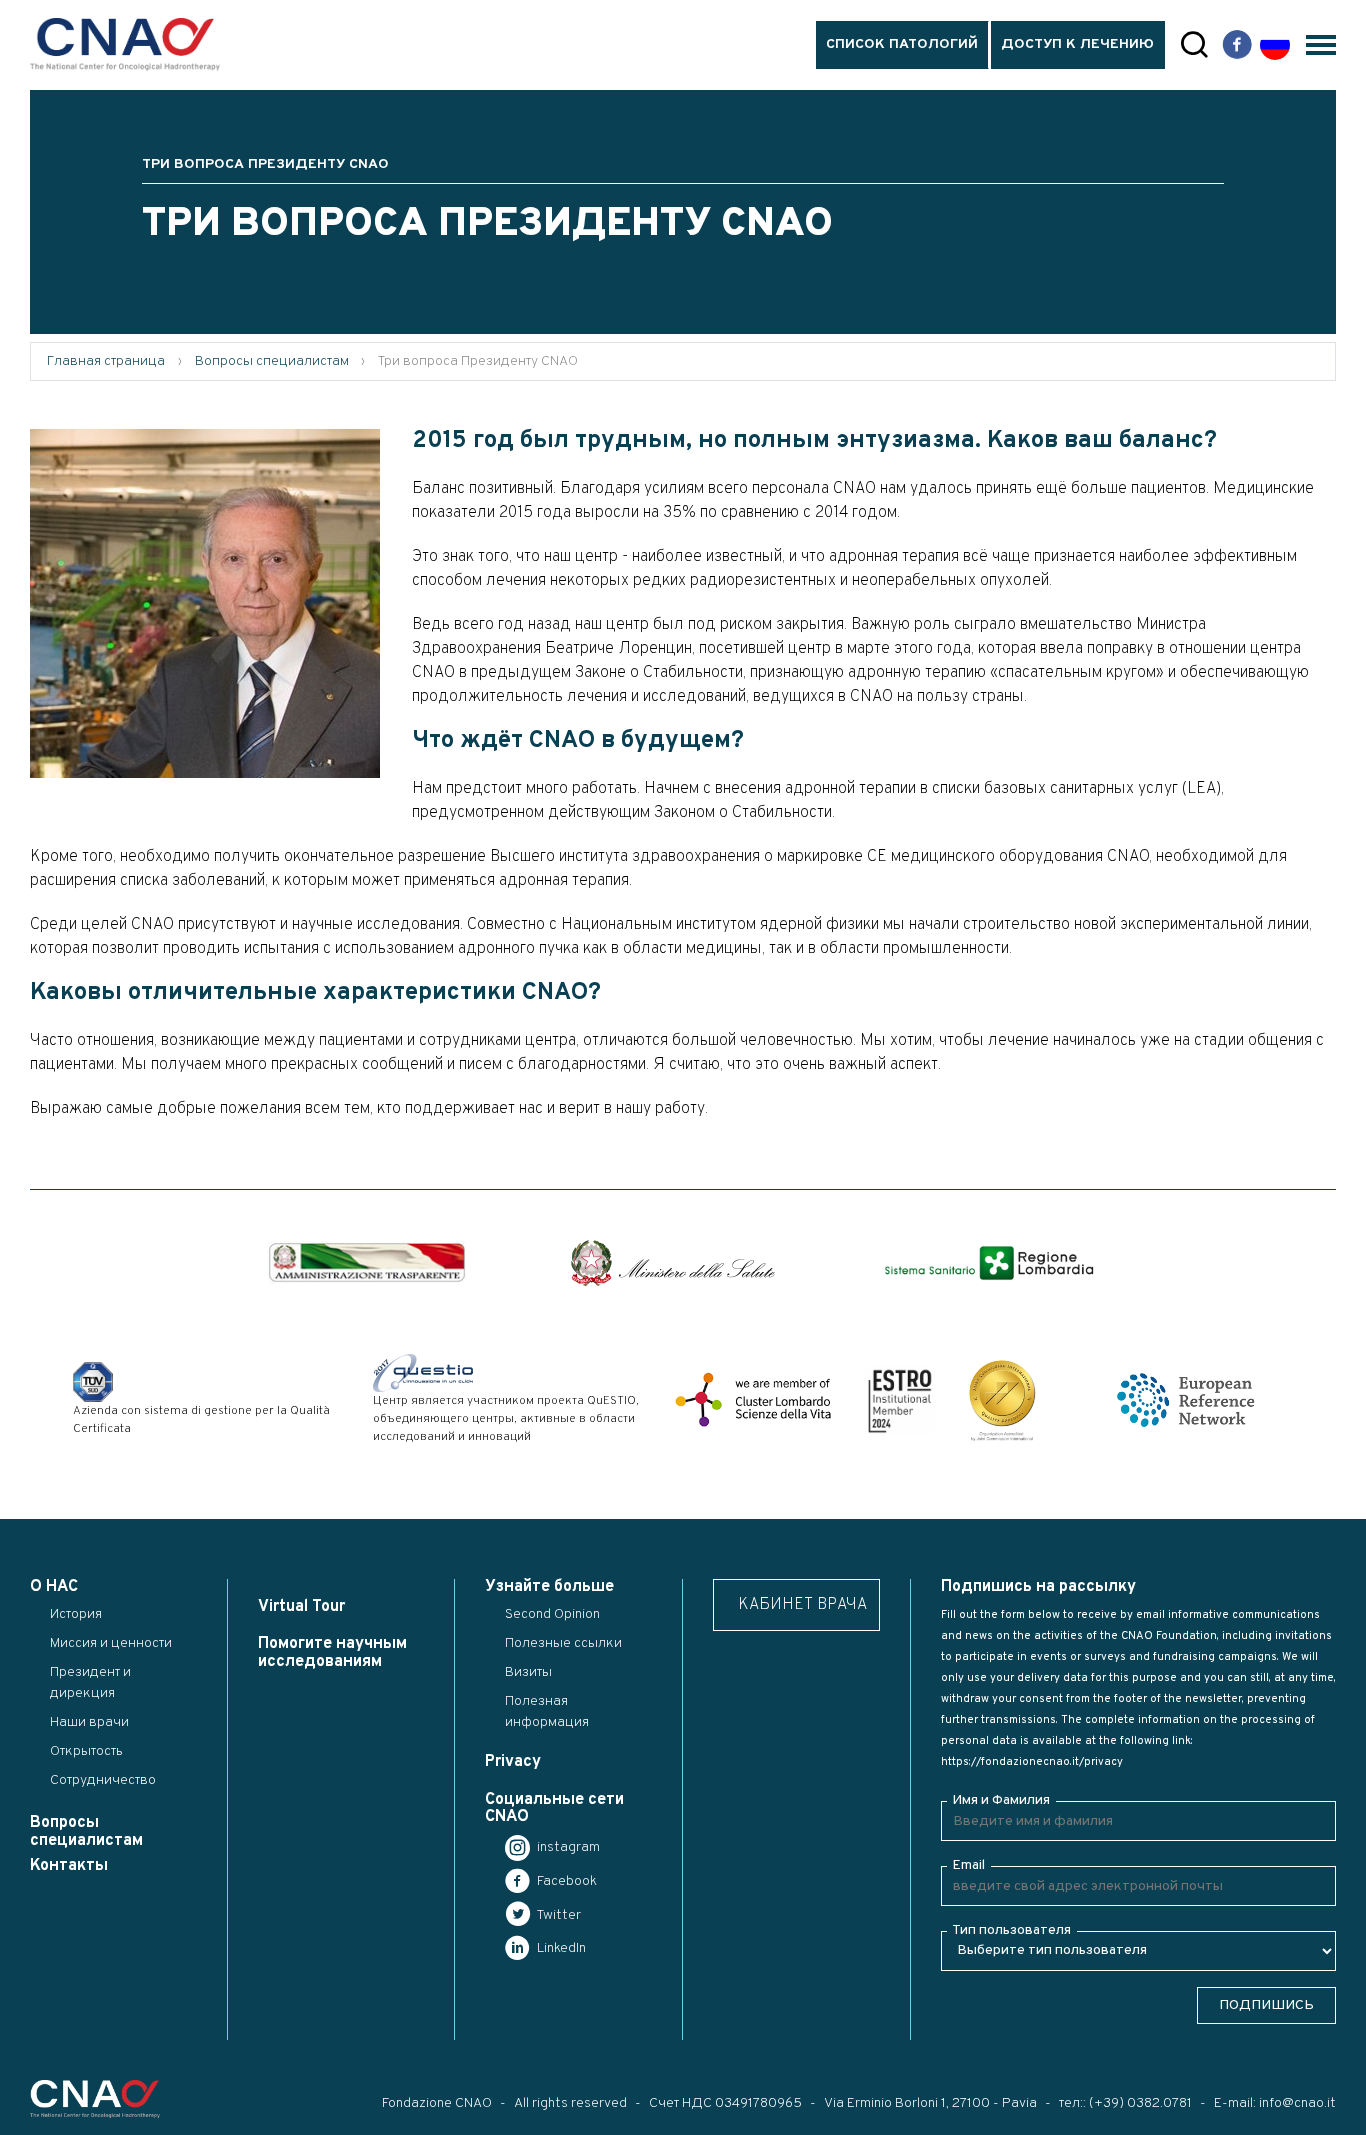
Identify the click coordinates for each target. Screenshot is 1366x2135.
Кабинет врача (802, 1605)
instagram (567, 1847)
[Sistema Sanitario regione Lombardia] (989, 1263)
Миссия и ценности (111, 1643)
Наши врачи (89, 1722)
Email (968, 1865)
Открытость (86, 1751)
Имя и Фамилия (1001, 1800)
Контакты (69, 1866)
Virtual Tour (301, 1607)
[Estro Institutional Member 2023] (900, 1400)
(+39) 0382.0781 (1140, 2103)
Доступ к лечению (1077, 44)
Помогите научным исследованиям (332, 1652)
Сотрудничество (103, 1780)
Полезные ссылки (563, 1643)
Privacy (513, 1762)
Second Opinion (552, 1614)
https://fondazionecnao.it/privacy (1032, 1762)
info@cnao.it (1297, 2103)
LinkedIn (560, 1948)
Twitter (557, 1915)
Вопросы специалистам (272, 361)
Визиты (528, 1672)
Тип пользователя (1011, 1930)
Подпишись (1266, 2005)
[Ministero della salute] (673, 1263)
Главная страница (106, 361)
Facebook (565, 1881)
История (76, 1614)
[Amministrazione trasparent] (367, 1263)
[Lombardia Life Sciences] (753, 1400)
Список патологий (902, 44)
